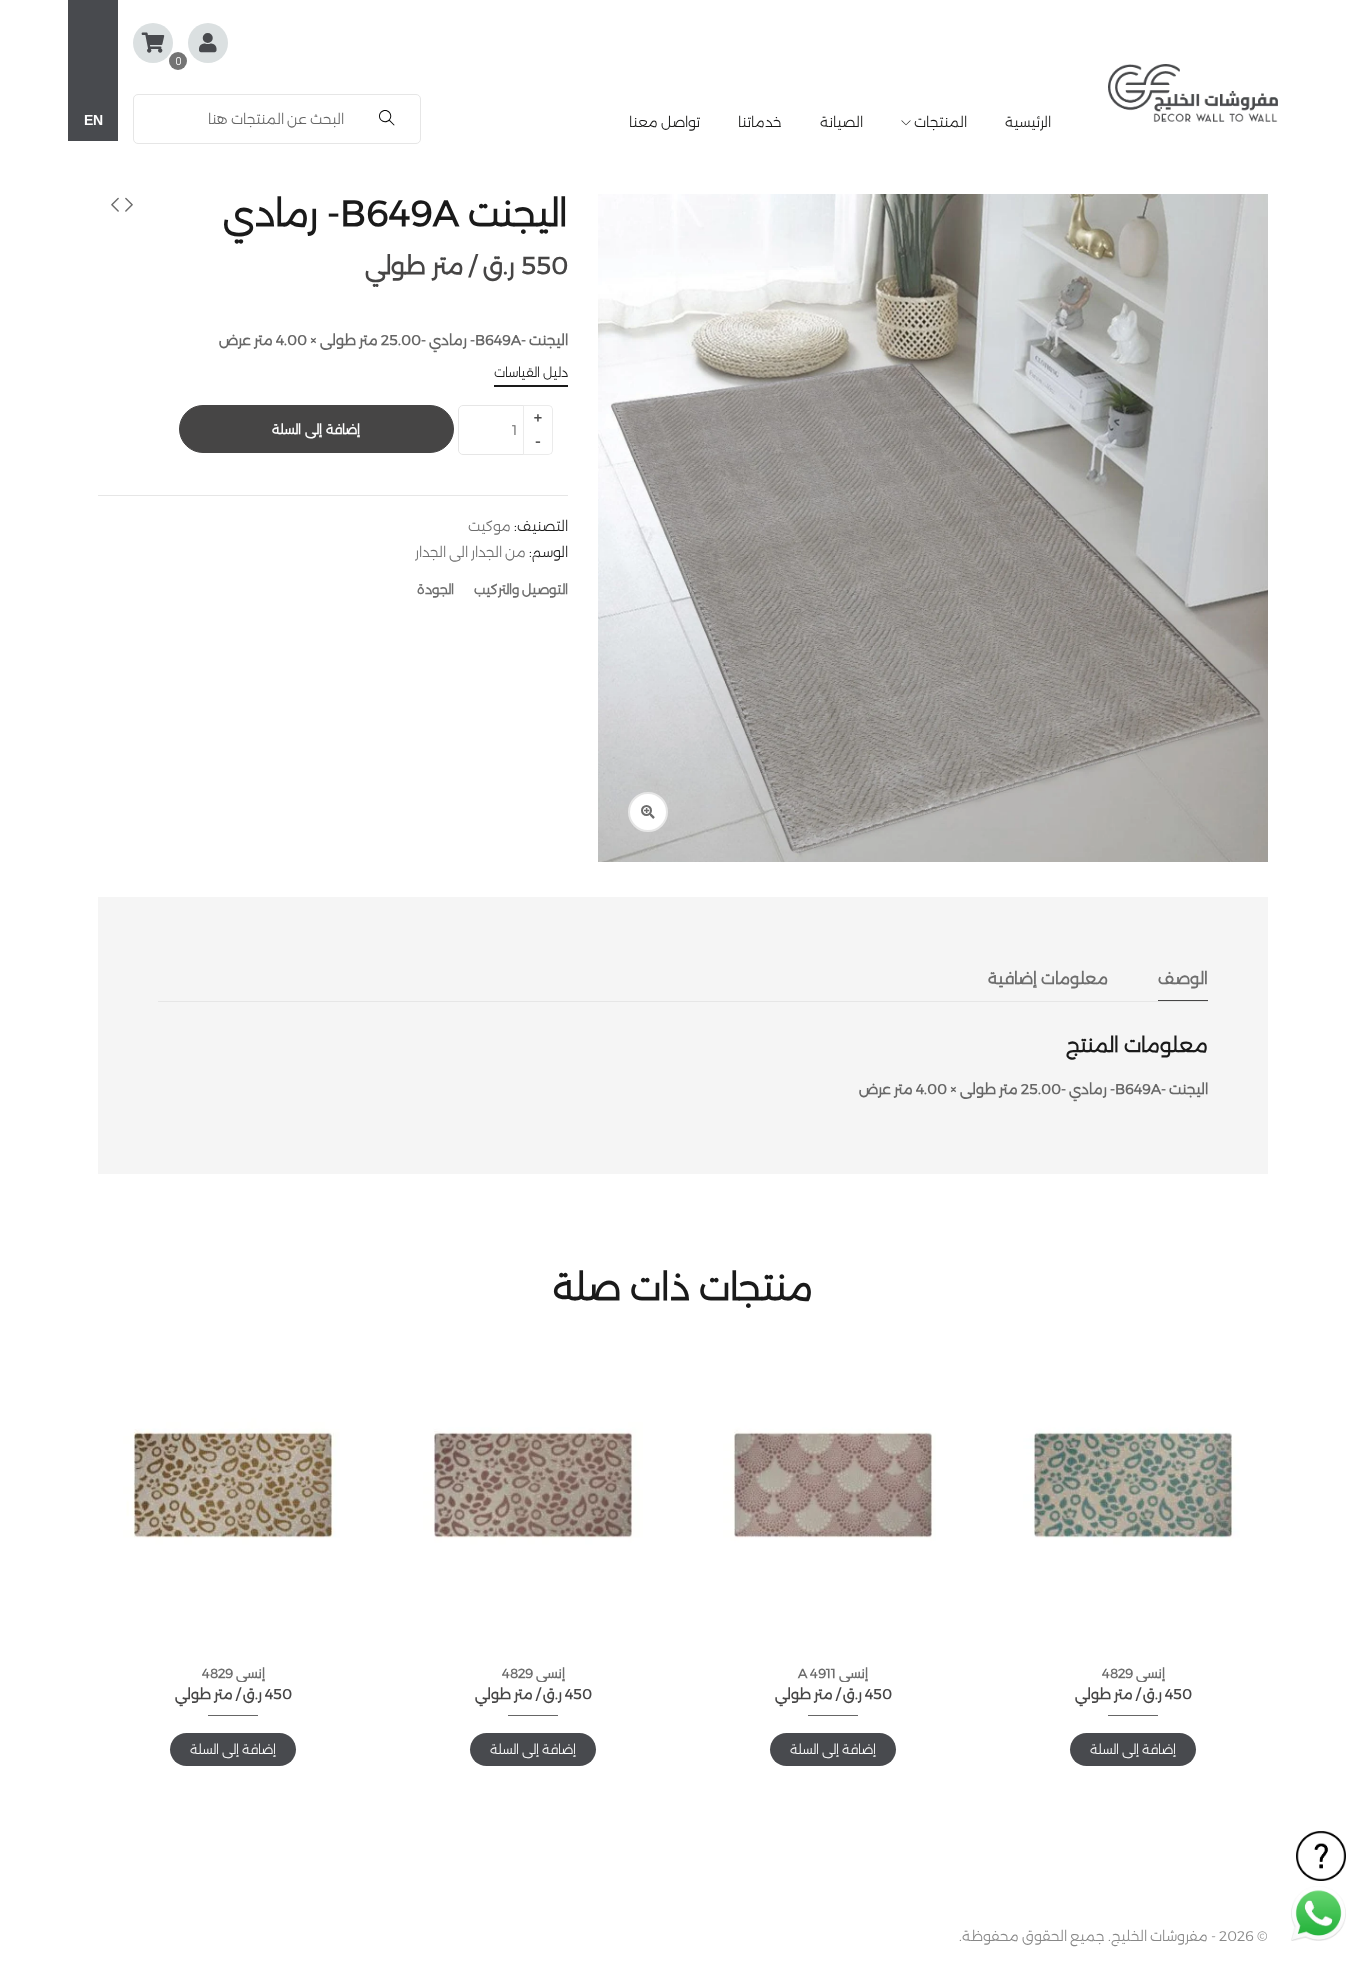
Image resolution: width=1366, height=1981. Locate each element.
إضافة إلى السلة (315, 429)
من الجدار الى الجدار (470, 552)
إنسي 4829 (1133, 1673)
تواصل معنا (664, 122)
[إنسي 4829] (1133, 1485)
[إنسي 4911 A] (833, 1485)
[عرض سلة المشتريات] (153, 43)
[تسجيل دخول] (208, 44)
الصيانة (841, 122)
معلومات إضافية (1048, 978)
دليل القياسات (531, 372)
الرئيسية (1028, 122)
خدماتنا (760, 122)
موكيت (489, 526)
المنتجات (939, 122)
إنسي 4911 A (833, 1673)
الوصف (1183, 978)
